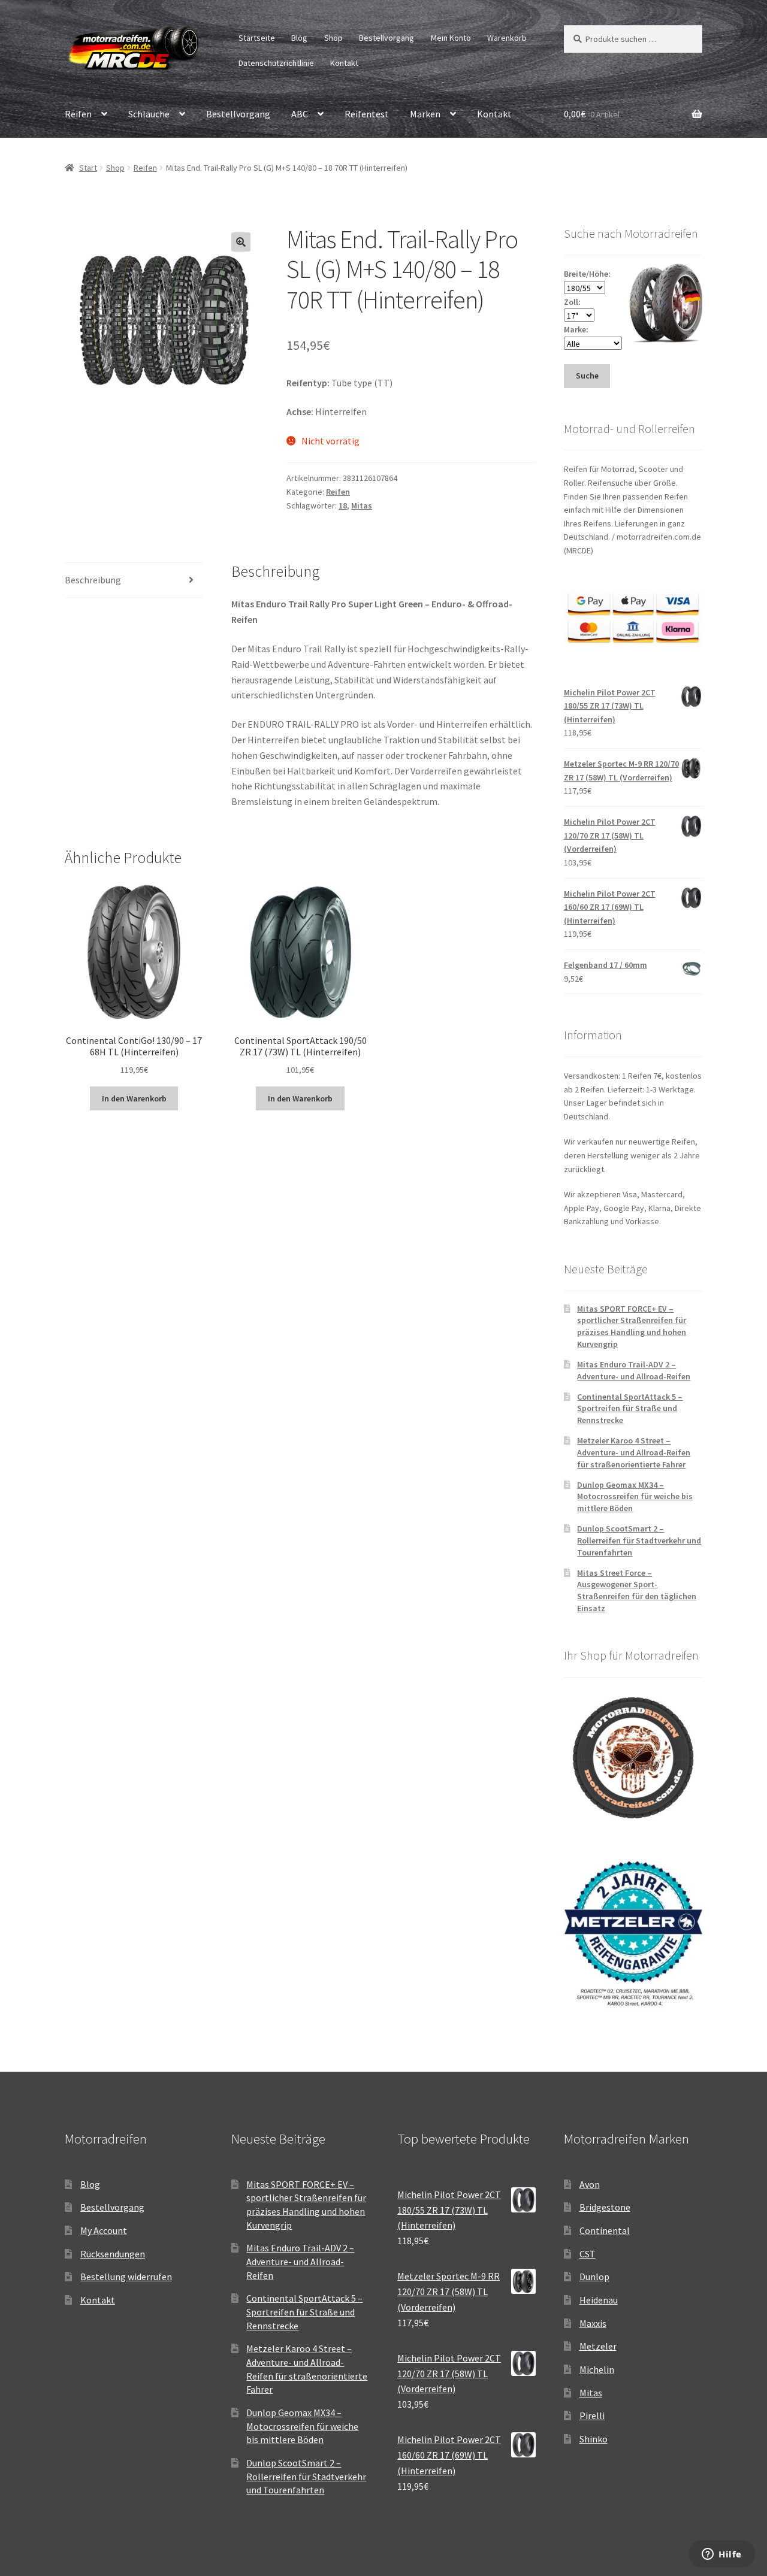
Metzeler (598, 2346)
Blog (299, 38)
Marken (425, 114)
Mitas (362, 505)
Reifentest (367, 114)
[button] (241, 242)
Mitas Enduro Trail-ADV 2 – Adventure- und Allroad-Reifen (634, 1370)
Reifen (78, 114)
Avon (590, 2184)
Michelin (597, 2369)
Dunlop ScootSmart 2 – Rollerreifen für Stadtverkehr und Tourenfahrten (639, 1540)
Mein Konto (451, 38)
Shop (333, 38)
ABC (300, 114)
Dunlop (594, 2277)
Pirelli (592, 2415)
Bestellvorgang (386, 38)
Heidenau (599, 2300)
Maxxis (593, 2323)
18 (343, 505)
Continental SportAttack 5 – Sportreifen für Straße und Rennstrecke (630, 1409)
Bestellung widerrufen (126, 2277)
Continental (605, 2230)
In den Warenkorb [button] (134, 1098)
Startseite (257, 38)
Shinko (594, 2439)
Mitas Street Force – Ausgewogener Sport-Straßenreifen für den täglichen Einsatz (637, 1590)
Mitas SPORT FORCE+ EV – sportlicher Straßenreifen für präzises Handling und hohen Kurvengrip (632, 1326)
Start (88, 168)
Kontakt (344, 63)
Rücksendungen (113, 2254)
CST (588, 2254)
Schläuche (149, 114)
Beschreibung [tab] (93, 580)
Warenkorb (507, 38)
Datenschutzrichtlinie (276, 63)
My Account (104, 2230)
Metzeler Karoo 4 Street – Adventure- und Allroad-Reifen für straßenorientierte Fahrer (634, 1452)
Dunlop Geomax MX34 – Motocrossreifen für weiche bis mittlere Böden (635, 1497)
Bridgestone (605, 2207)
